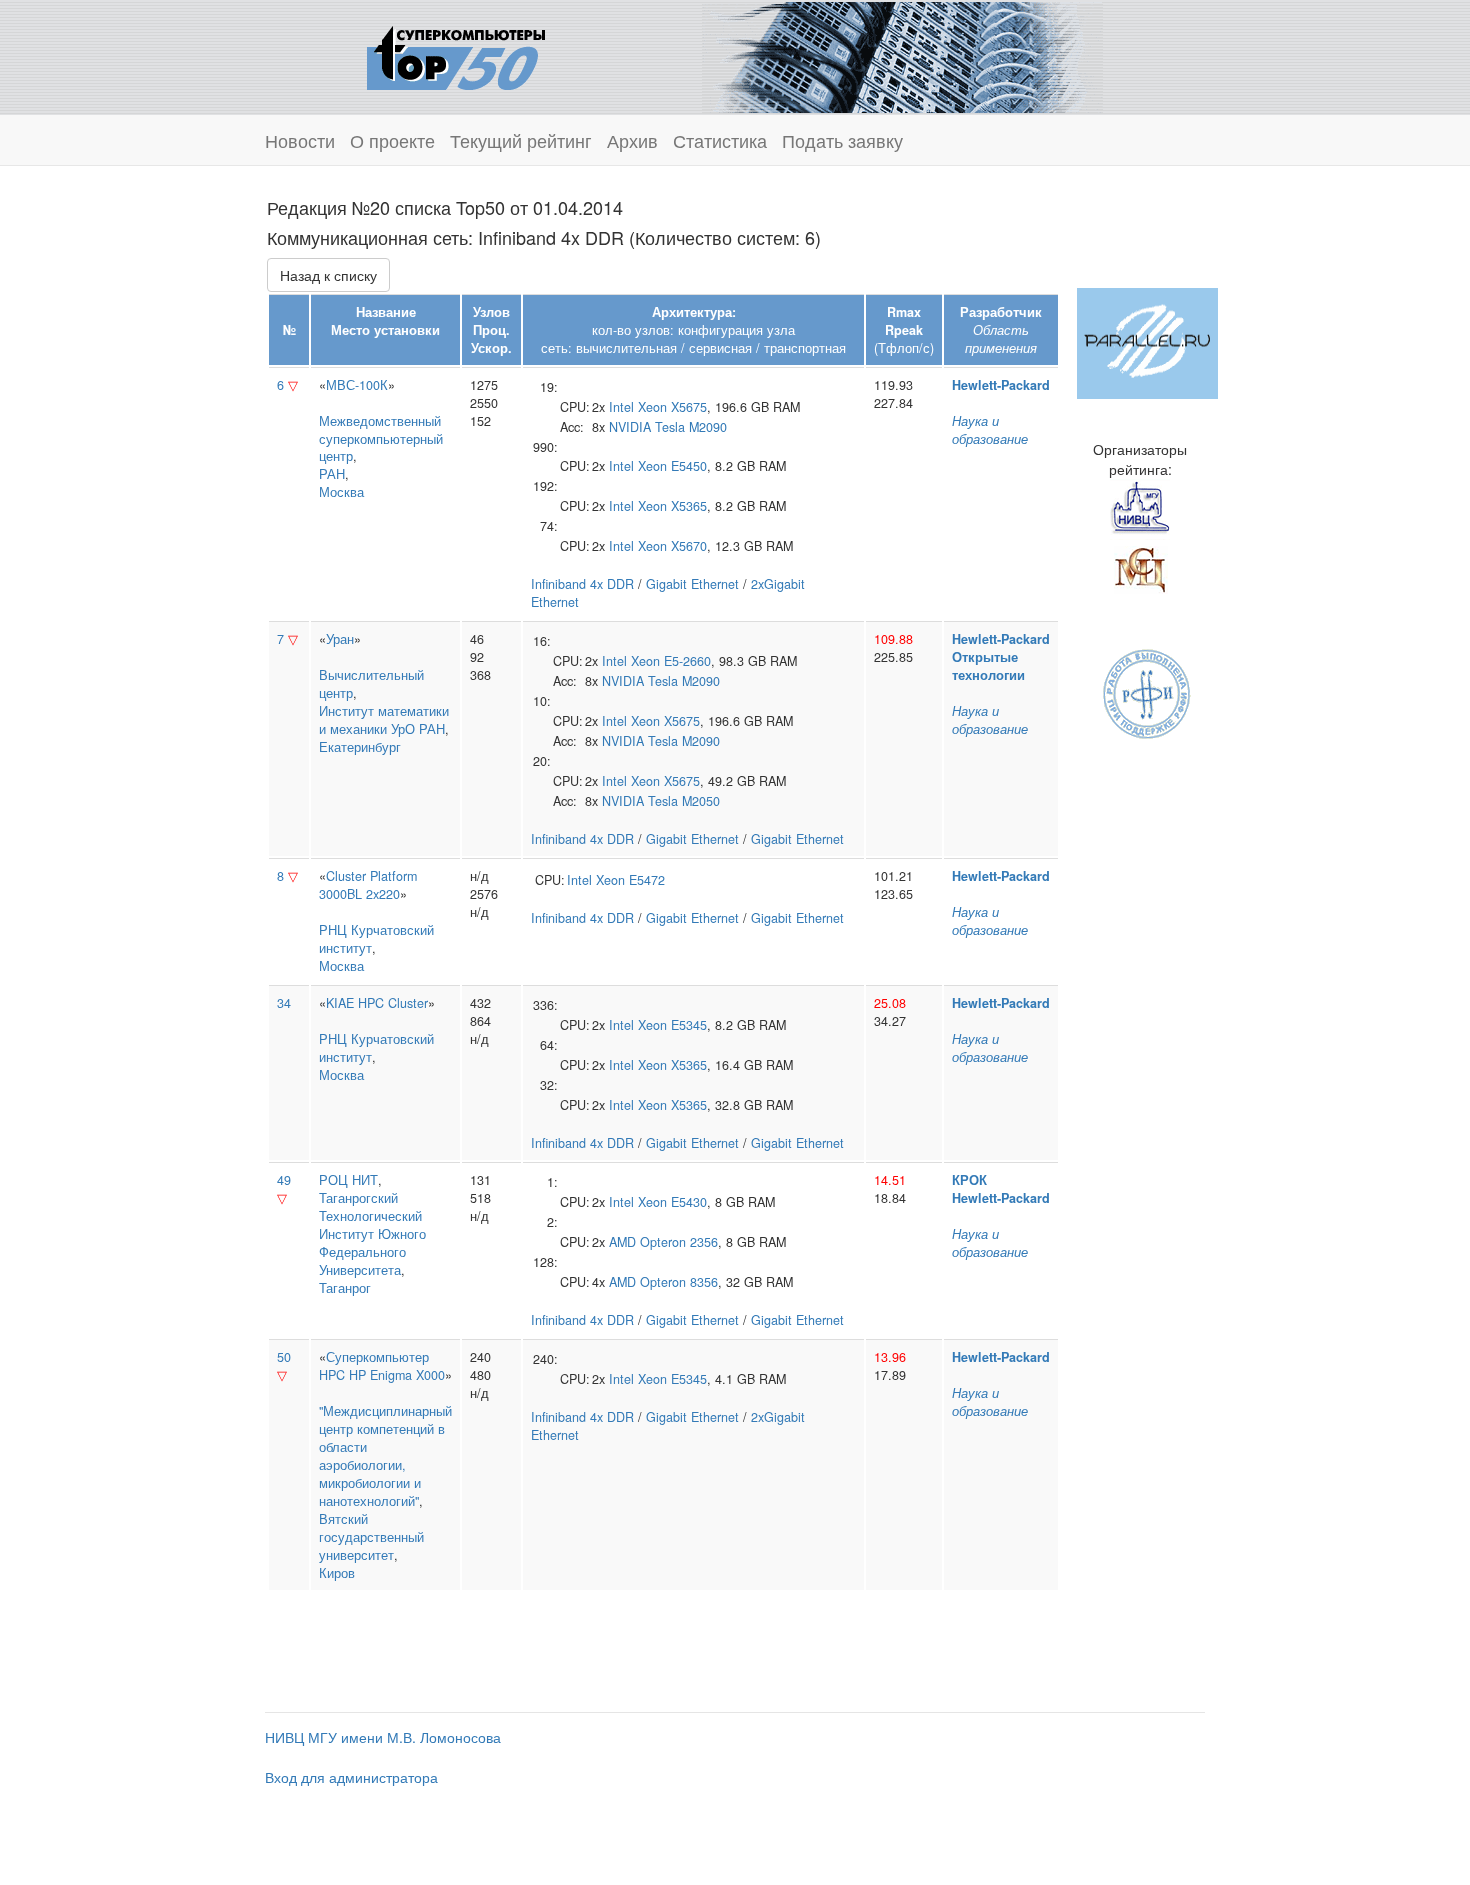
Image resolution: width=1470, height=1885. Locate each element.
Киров (337, 1573)
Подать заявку (842, 140)
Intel (621, 407)
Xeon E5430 (672, 1202)
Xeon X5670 (672, 546)
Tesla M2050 (684, 801)
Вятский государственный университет (371, 1537)
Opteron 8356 (679, 1282)
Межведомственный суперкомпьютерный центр (381, 439)
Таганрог (345, 1288)
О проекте (392, 140)
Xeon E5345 (672, 1025)
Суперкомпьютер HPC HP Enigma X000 (382, 1366)
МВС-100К (357, 385)
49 (284, 1180)
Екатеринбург (360, 747)
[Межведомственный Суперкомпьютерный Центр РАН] (1140, 567)
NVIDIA (630, 427)
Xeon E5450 (672, 466)
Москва (341, 492)
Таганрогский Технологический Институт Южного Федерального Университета (372, 1234)
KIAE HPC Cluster (377, 1003)
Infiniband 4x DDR (582, 584)
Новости (300, 140)
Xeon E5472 (630, 880)
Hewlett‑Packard (1001, 385)
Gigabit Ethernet (692, 584)
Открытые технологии (988, 666)
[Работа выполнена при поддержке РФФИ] (1147, 692)
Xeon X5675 (672, 407)
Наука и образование (990, 430)
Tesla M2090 (691, 427)
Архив (632, 140)
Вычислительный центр (371, 684)
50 (284, 1357)
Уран (340, 639)
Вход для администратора (351, 1777)
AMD (622, 1242)
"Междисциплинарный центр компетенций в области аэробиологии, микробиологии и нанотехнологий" (385, 1456)
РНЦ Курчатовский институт (376, 939)
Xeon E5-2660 (671, 661)
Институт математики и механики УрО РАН (384, 720)
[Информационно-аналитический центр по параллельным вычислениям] (1147, 341)
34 (284, 1003)
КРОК (969, 1180)
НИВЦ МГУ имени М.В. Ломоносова (383, 1737)
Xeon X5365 (672, 506)
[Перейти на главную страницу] (456, 55)
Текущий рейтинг (521, 140)
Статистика (720, 140)
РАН (332, 474)
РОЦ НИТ (348, 1180)
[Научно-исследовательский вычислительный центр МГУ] (1140, 507)
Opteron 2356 (679, 1242)
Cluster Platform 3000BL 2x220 (368, 885)
